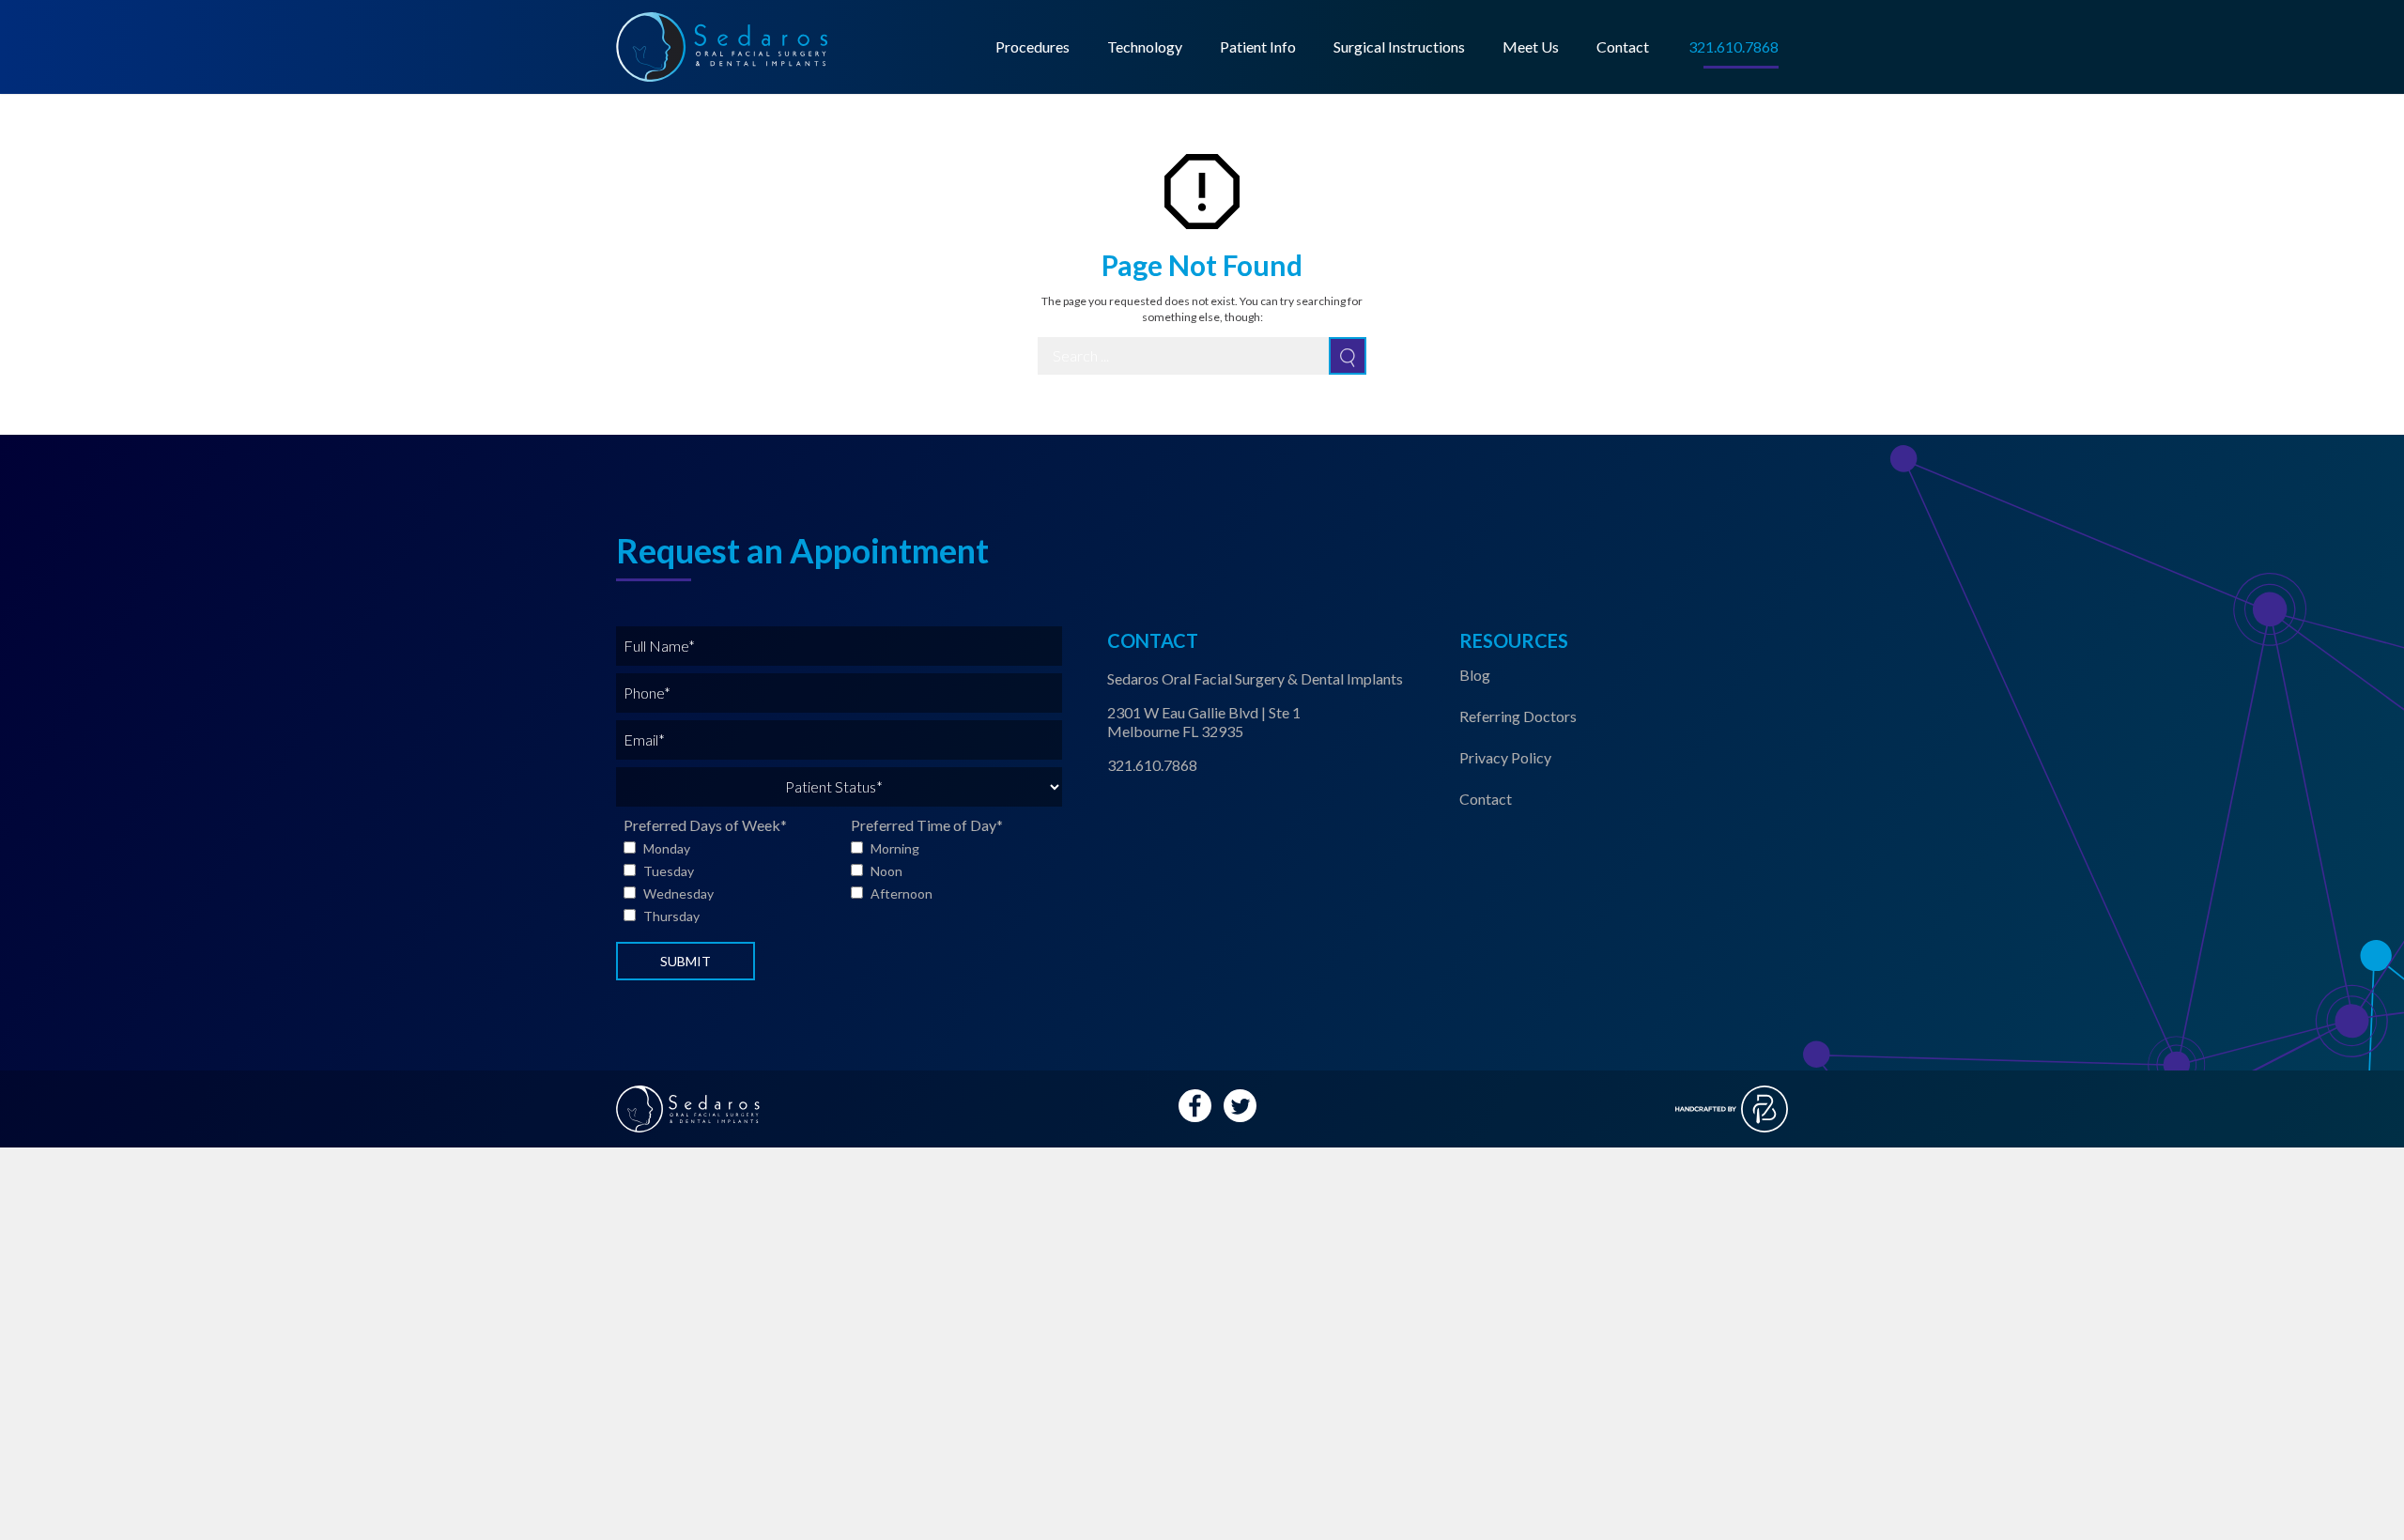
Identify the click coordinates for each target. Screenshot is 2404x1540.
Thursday (671, 916)
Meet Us (1531, 46)
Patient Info (1258, 46)
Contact (1623, 46)
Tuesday (669, 871)
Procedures (1032, 46)
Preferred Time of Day (927, 825)
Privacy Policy (1505, 757)
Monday (667, 848)
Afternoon (901, 893)
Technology (1145, 46)
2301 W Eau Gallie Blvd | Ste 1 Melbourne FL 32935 (1204, 722)
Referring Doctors (1518, 716)
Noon (886, 871)
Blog (1475, 675)
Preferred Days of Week (705, 825)
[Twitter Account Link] (1240, 1106)
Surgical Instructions (1399, 46)
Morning (895, 848)
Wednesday (678, 893)
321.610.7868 (1152, 765)
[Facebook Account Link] (1195, 1106)
